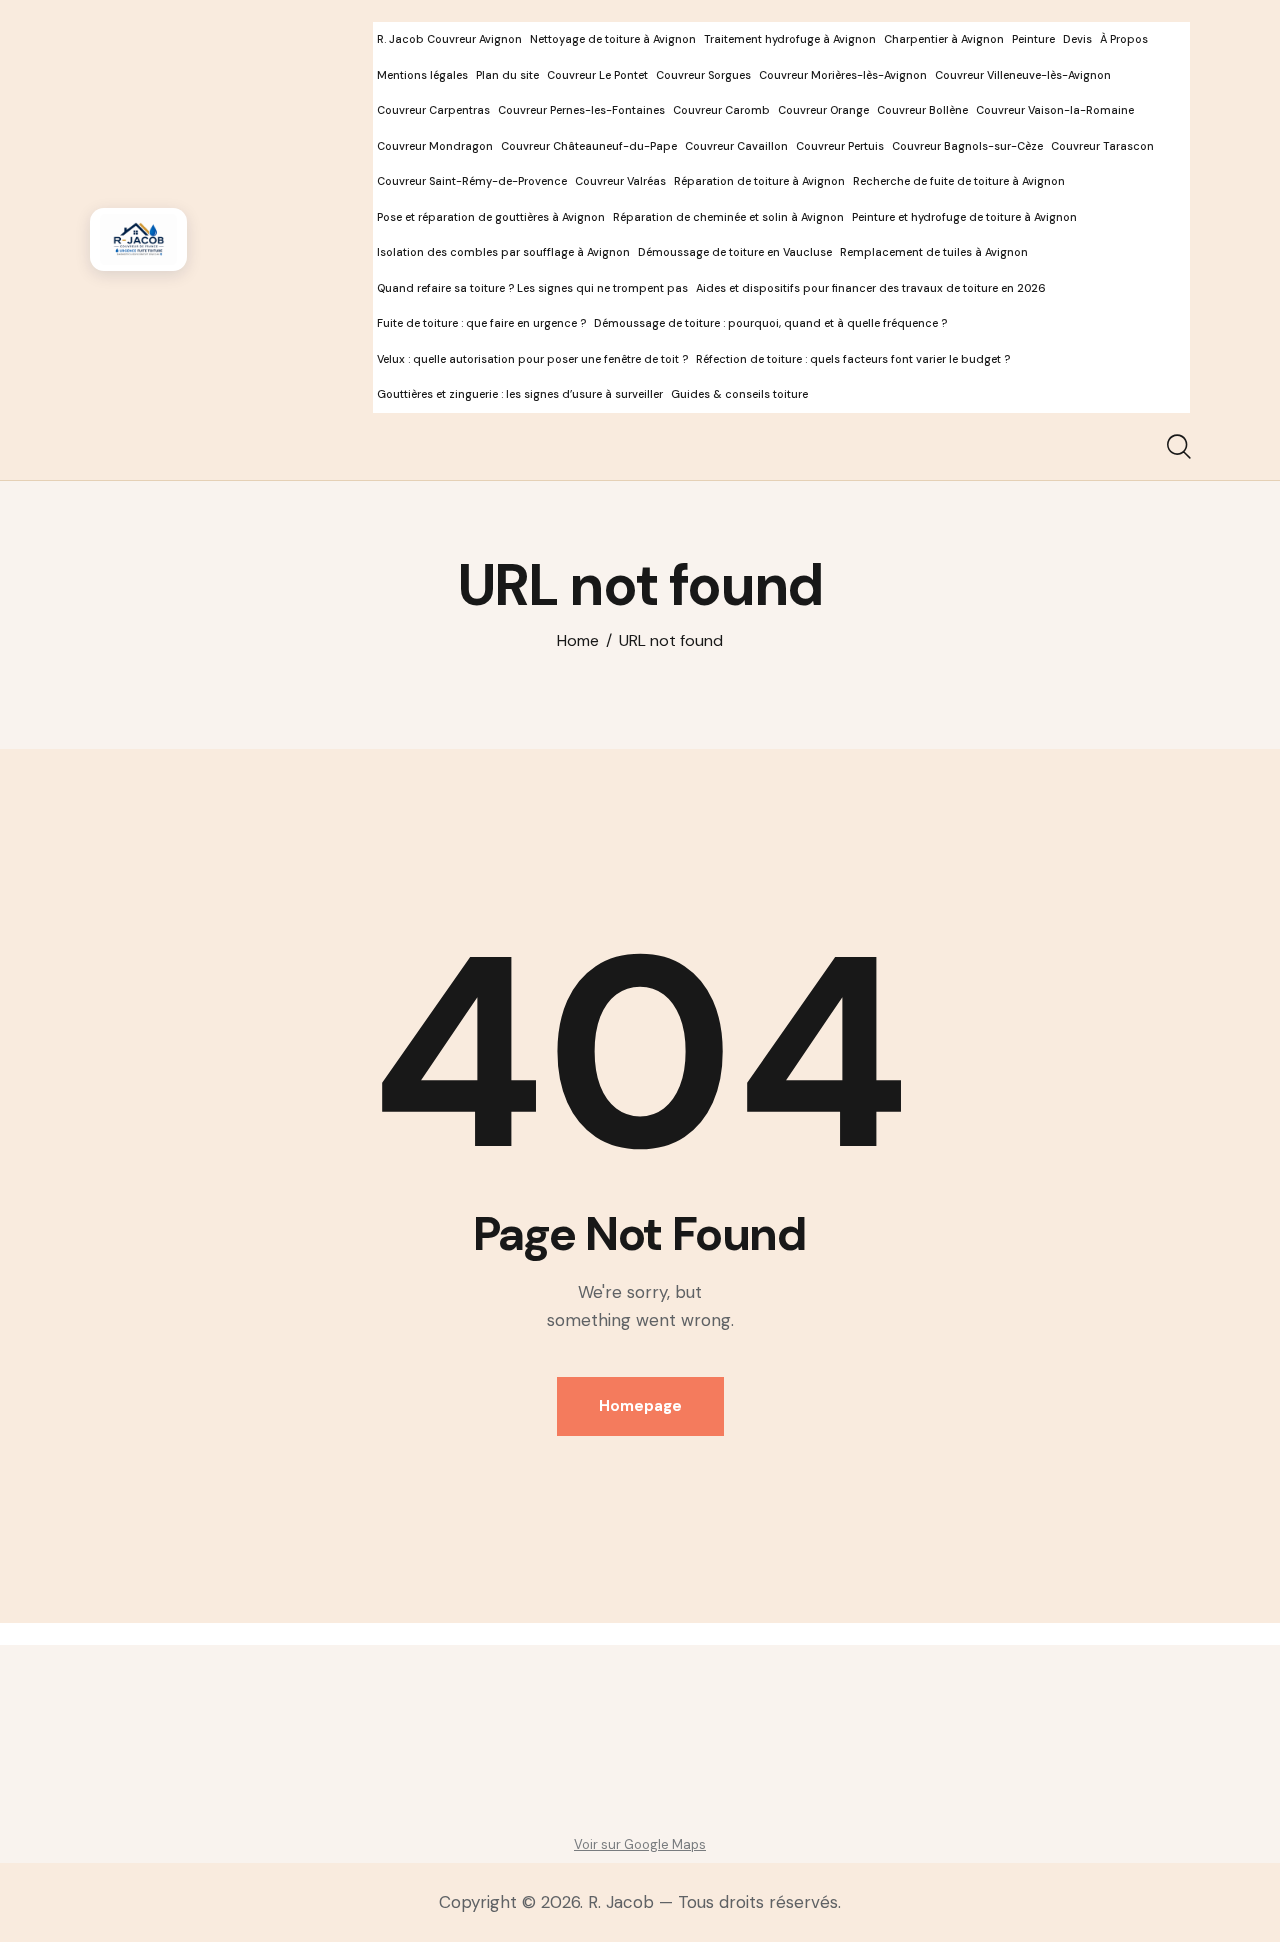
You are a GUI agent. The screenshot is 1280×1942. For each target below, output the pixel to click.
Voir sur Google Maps (640, 1844)
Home (578, 641)
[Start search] (1177, 447)
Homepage (640, 1406)
